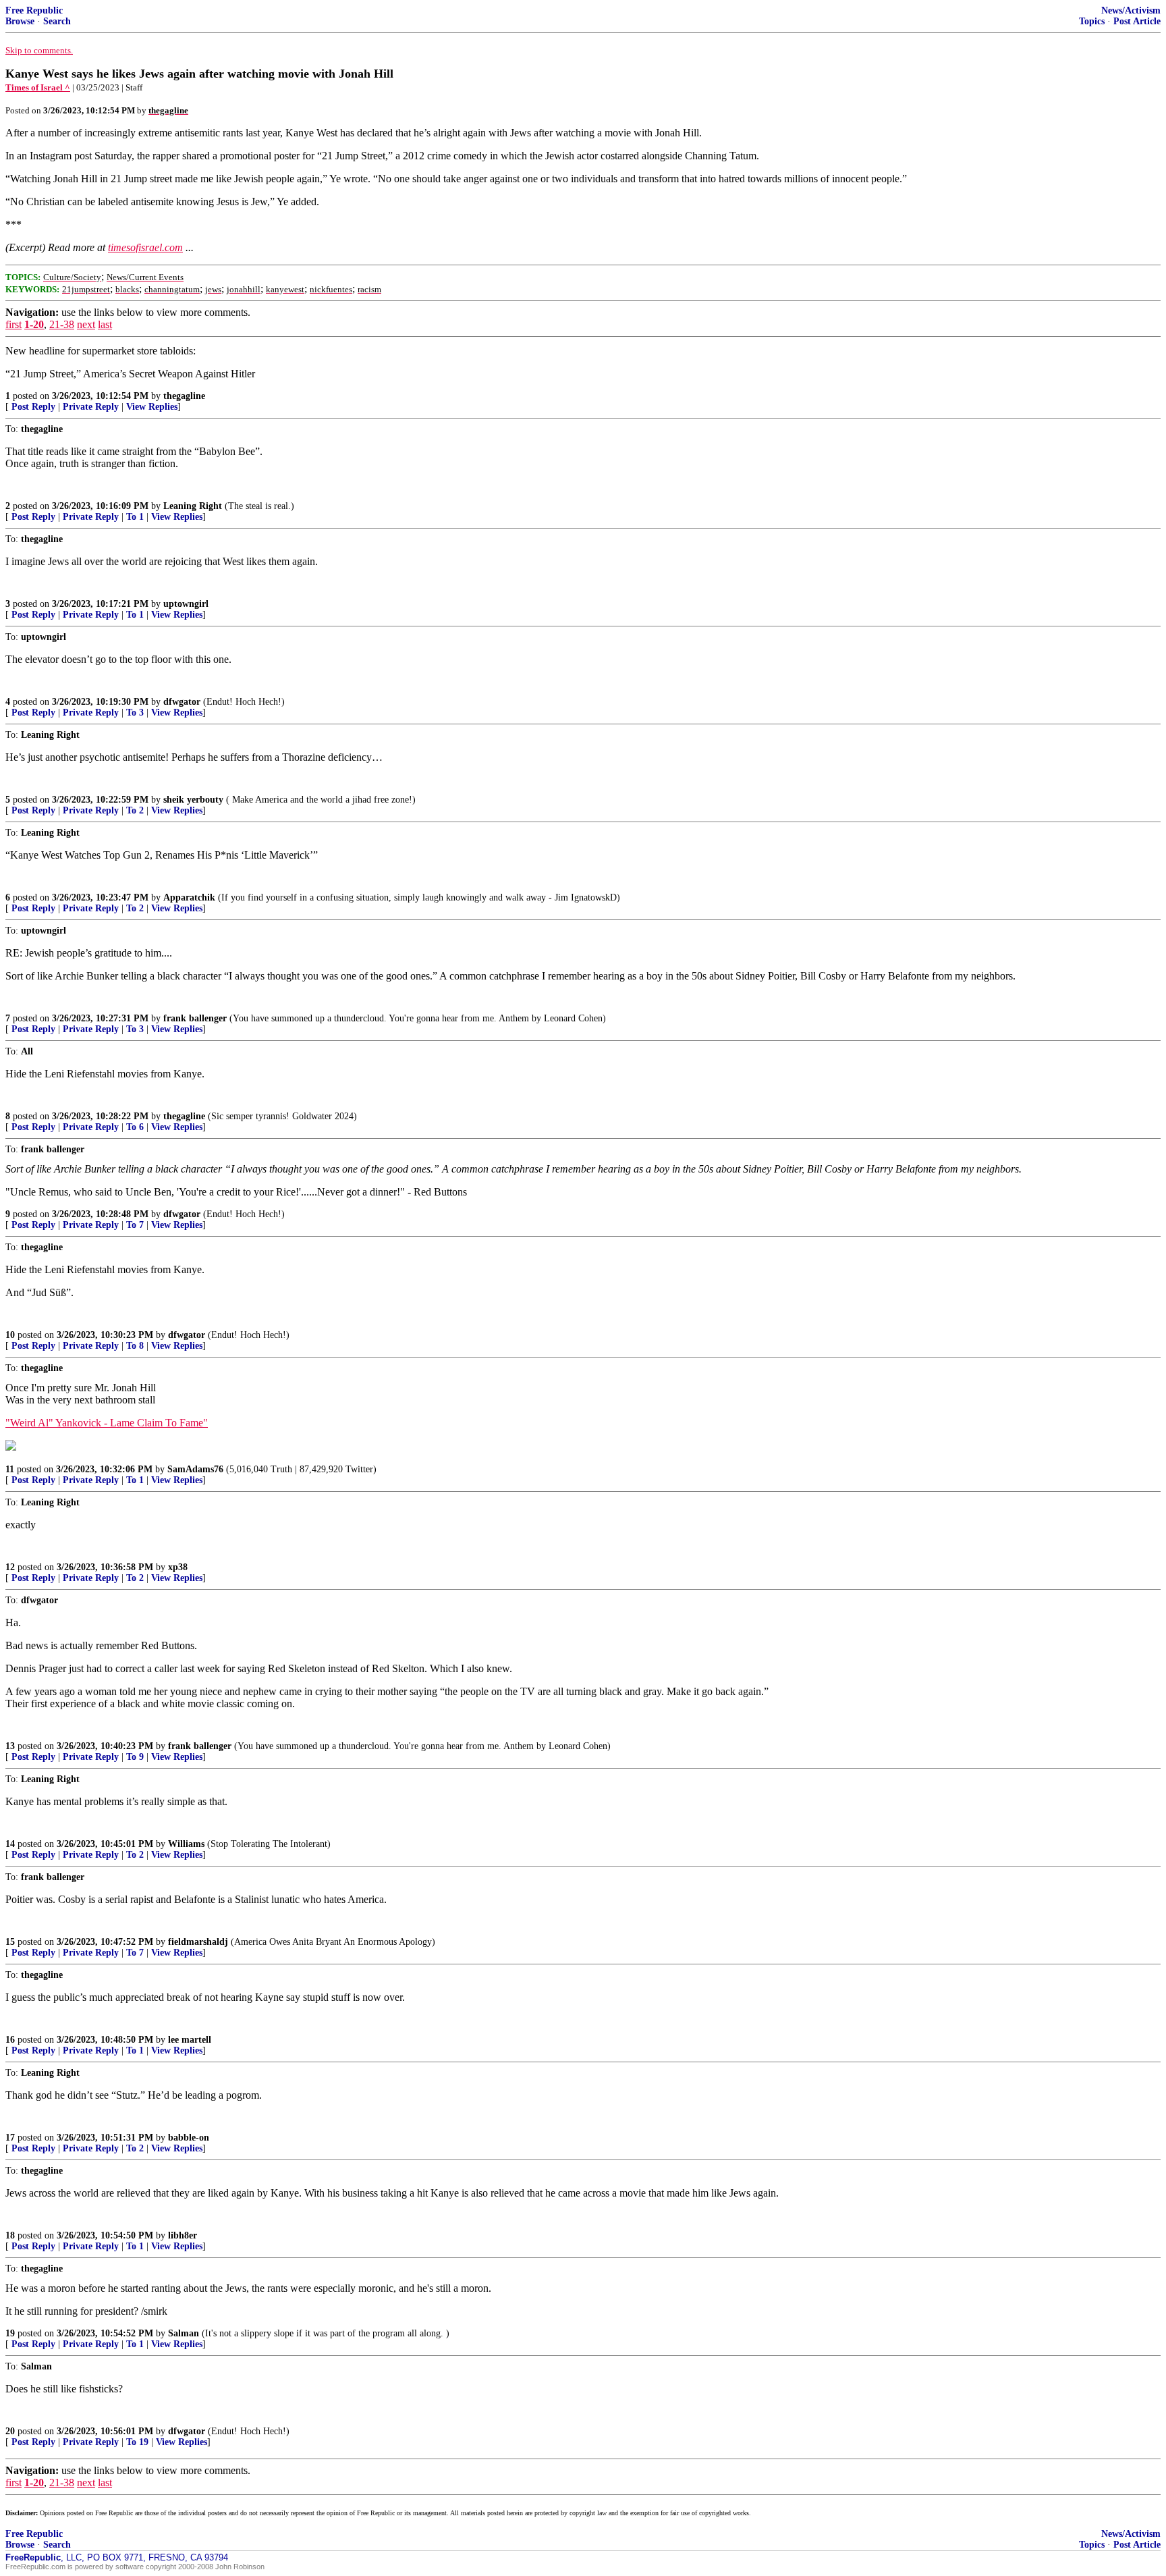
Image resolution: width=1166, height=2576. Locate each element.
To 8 (135, 1346)
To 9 (135, 1757)
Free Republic (34, 10)
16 (10, 2040)
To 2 (135, 810)
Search (57, 21)
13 (10, 1746)
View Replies (152, 407)
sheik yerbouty (193, 800)
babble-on (189, 2138)
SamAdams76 (195, 1469)
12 (10, 1567)
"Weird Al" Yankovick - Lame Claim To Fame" (107, 1423)
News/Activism (1131, 10)
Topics (1092, 21)
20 (10, 2431)
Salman (184, 2333)
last (105, 324)
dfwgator (182, 702)
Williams (186, 1844)
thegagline (184, 396)
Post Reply (33, 407)
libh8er (183, 2235)
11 (10, 1469)
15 (10, 1942)
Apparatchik (189, 897)
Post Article (1137, 21)
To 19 (137, 2442)
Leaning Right (193, 506)
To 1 (135, 517)
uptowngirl (186, 604)
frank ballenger (195, 1018)
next (86, 324)
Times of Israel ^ (38, 87)
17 (10, 2138)
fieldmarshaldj (198, 1942)
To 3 (135, 713)
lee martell (190, 2040)
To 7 (135, 1225)
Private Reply (91, 407)
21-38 (62, 324)
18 (10, 2235)
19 (10, 2333)
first (13, 324)
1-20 (34, 324)
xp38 (178, 1567)
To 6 (135, 1127)
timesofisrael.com (145, 247)
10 (10, 1335)
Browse (20, 21)
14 (10, 1844)
